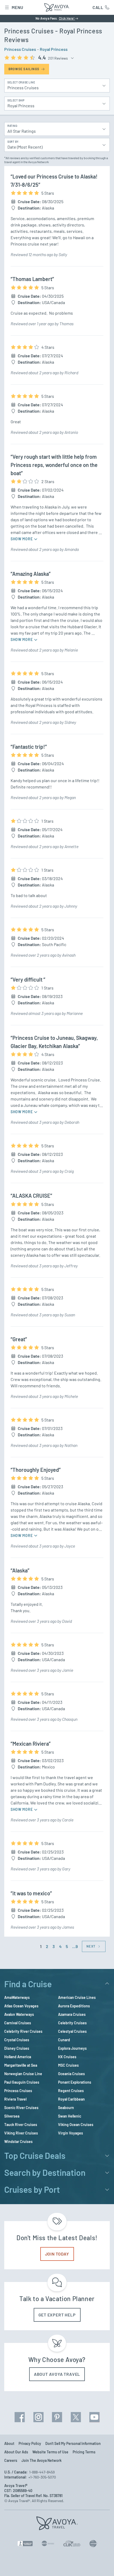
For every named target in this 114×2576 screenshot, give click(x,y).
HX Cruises (67, 2057)
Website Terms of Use (50, 2452)
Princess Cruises (20, 49)
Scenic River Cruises (21, 2108)
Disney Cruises (17, 2048)
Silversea (12, 2116)
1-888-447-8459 (42, 2472)
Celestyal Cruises (72, 2031)
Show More (22, 539)
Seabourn (66, 2108)
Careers (11, 2460)
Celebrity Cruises (72, 2023)
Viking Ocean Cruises (76, 2125)
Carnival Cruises (18, 2023)
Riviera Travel (15, 2099)
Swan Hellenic (70, 2116)
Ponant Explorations (75, 2082)
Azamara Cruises (72, 2014)
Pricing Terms (84, 2452)
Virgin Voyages (71, 2133)
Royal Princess (54, 49)
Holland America (18, 2057)
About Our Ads (16, 2452)
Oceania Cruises (71, 2074)
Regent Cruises (71, 2091)
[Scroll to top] (102, 2565)
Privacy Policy (30, 2443)
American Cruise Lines (77, 1997)
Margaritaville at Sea (21, 2065)
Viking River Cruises (21, 2133)
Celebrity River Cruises (23, 2031)
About (9, 2443)
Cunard (64, 2040)
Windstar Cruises (18, 2142)
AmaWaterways (17, 1997)
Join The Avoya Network (41, 2460)
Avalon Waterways (19, 2014)
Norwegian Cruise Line (23, 2074)
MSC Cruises (68, 2065)
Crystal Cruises (17, 2040)
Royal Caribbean (71, 2099)
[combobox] (54, 129)
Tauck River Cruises (21, 2125)
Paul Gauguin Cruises (22, 2082)
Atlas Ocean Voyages (21, 2006)
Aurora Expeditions (74, 2006)
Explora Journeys (72, 2048)
